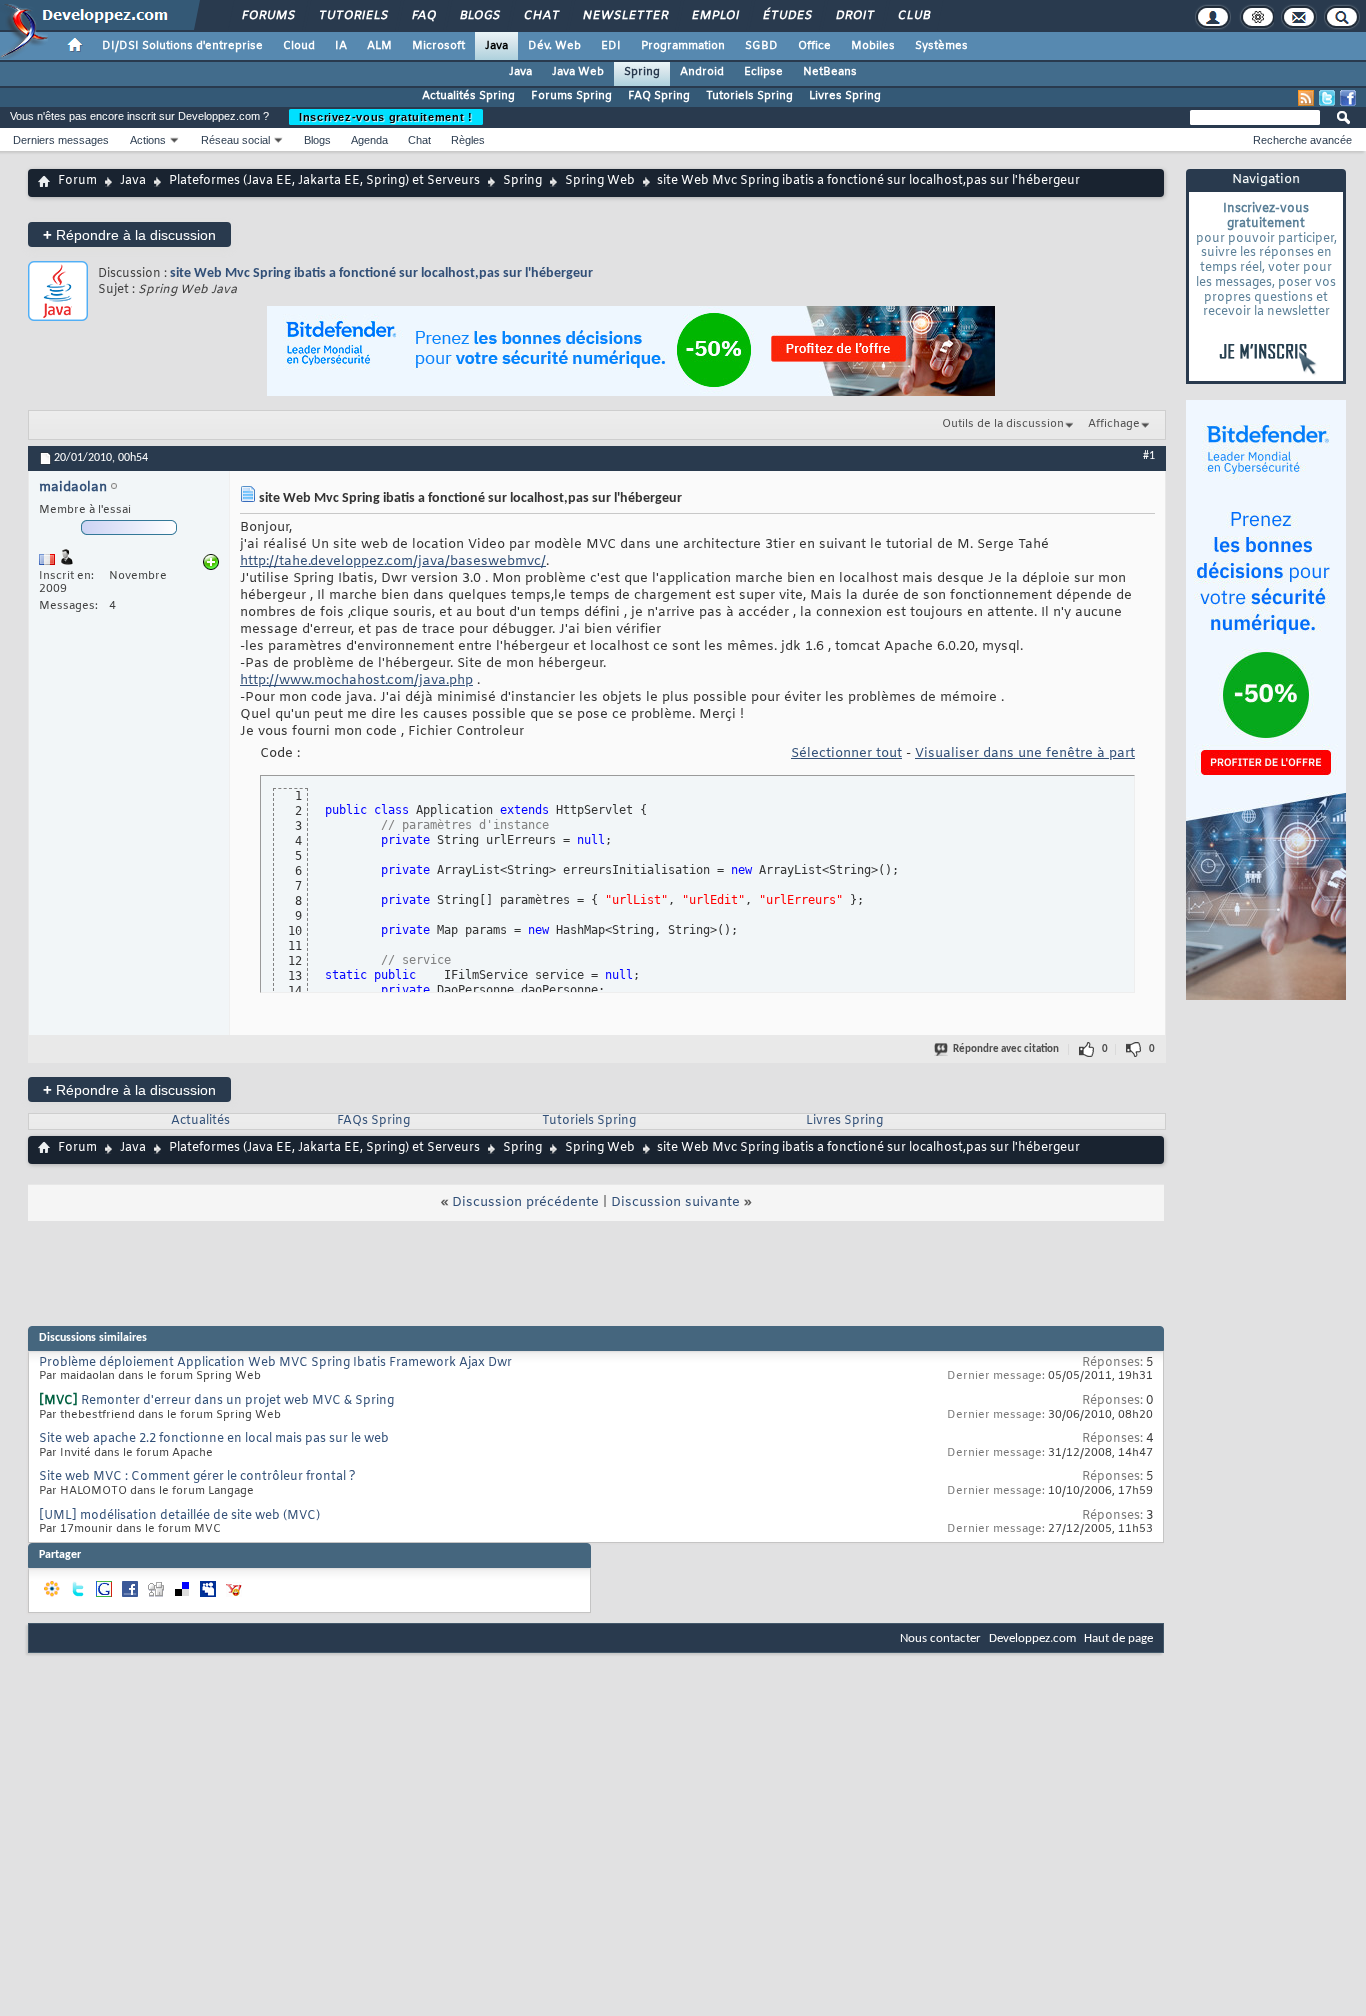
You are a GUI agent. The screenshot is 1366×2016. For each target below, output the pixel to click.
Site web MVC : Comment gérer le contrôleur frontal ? (197, 1477)
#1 (1149, 456)
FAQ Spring (659, 96)
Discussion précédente (525, 1202)
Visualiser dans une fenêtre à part (1025, 753)
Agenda (369, 140)
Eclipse (763, 72)
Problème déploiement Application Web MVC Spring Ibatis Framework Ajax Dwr (275, 1363)
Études (786, 16)
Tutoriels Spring (749, 96)
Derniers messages (61, 140)
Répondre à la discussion (129, 234)
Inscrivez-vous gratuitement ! (386, 117)
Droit (854, 16)
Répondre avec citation (1006, 1049)
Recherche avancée (1302, 140)
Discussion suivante (675, 1202)
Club (913, 16)
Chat (540, 16)
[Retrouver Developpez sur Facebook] (1348, 98)
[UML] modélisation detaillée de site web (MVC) (179, 1516)
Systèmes (941, 46)
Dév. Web (554, 46)
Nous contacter (940, 1638)
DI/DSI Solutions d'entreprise (182, 46)
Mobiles (873, 46)
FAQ (423, 16)
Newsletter (624, 16)
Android (702, 72)
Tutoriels (352, 16)
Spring (642, 72)
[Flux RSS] (1306, 98)
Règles (468, 140)
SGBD (761, 46)
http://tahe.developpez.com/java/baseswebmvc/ (393, 561)
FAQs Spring (373, 1121)
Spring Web (600, 181)
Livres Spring (845, 96)
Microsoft (438, 46)
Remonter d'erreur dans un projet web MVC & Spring (237, 1401)
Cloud (299, 46)
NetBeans (830, 72)
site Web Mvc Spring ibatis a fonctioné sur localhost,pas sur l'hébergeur (381, 273)
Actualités (200, 1121)
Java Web (578, 72)
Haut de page (1118, 1638)
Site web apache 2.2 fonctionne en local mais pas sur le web (214, 1439)
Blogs (479, 16)
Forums (267, 16)
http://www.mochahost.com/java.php (356, 680)
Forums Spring (571, 96)
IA (341, 46)
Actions (148, 140)
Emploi (714, 16)
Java (496, 46)
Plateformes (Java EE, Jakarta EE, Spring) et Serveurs (324, 181)
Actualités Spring (468, 96)
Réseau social (235, 140)
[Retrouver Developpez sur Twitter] (1327, 98)
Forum (77, 181)
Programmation (683, 46)
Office (814, 46)
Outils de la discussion (1003, 424)
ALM (379, 46)
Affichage (1114, 424)
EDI (611, 46)
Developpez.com (1032, 1638)
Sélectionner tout (846, 753)
